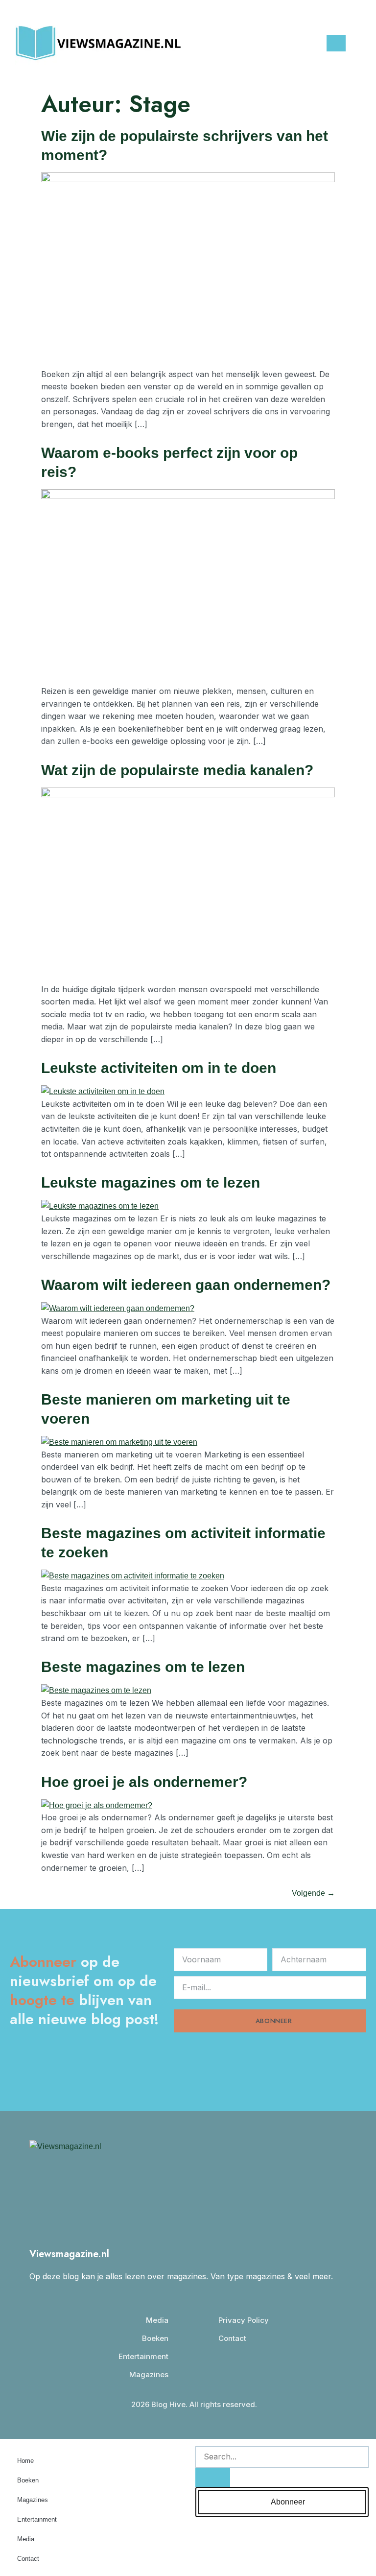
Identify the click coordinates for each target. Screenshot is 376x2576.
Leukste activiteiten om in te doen (159, 1068)
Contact (28, 2559)
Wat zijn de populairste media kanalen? (177, 770)
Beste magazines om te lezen (143, 1667)
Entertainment (37, 2519)
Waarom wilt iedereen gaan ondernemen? (186, 1285)
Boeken (28, 2480)
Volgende (313, 1893)
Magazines (33, 2500)
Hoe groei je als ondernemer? (144, 1782)
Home (25, 2461)
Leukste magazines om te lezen (151, 1182)
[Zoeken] (213, 2477)
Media (26, 2539)
